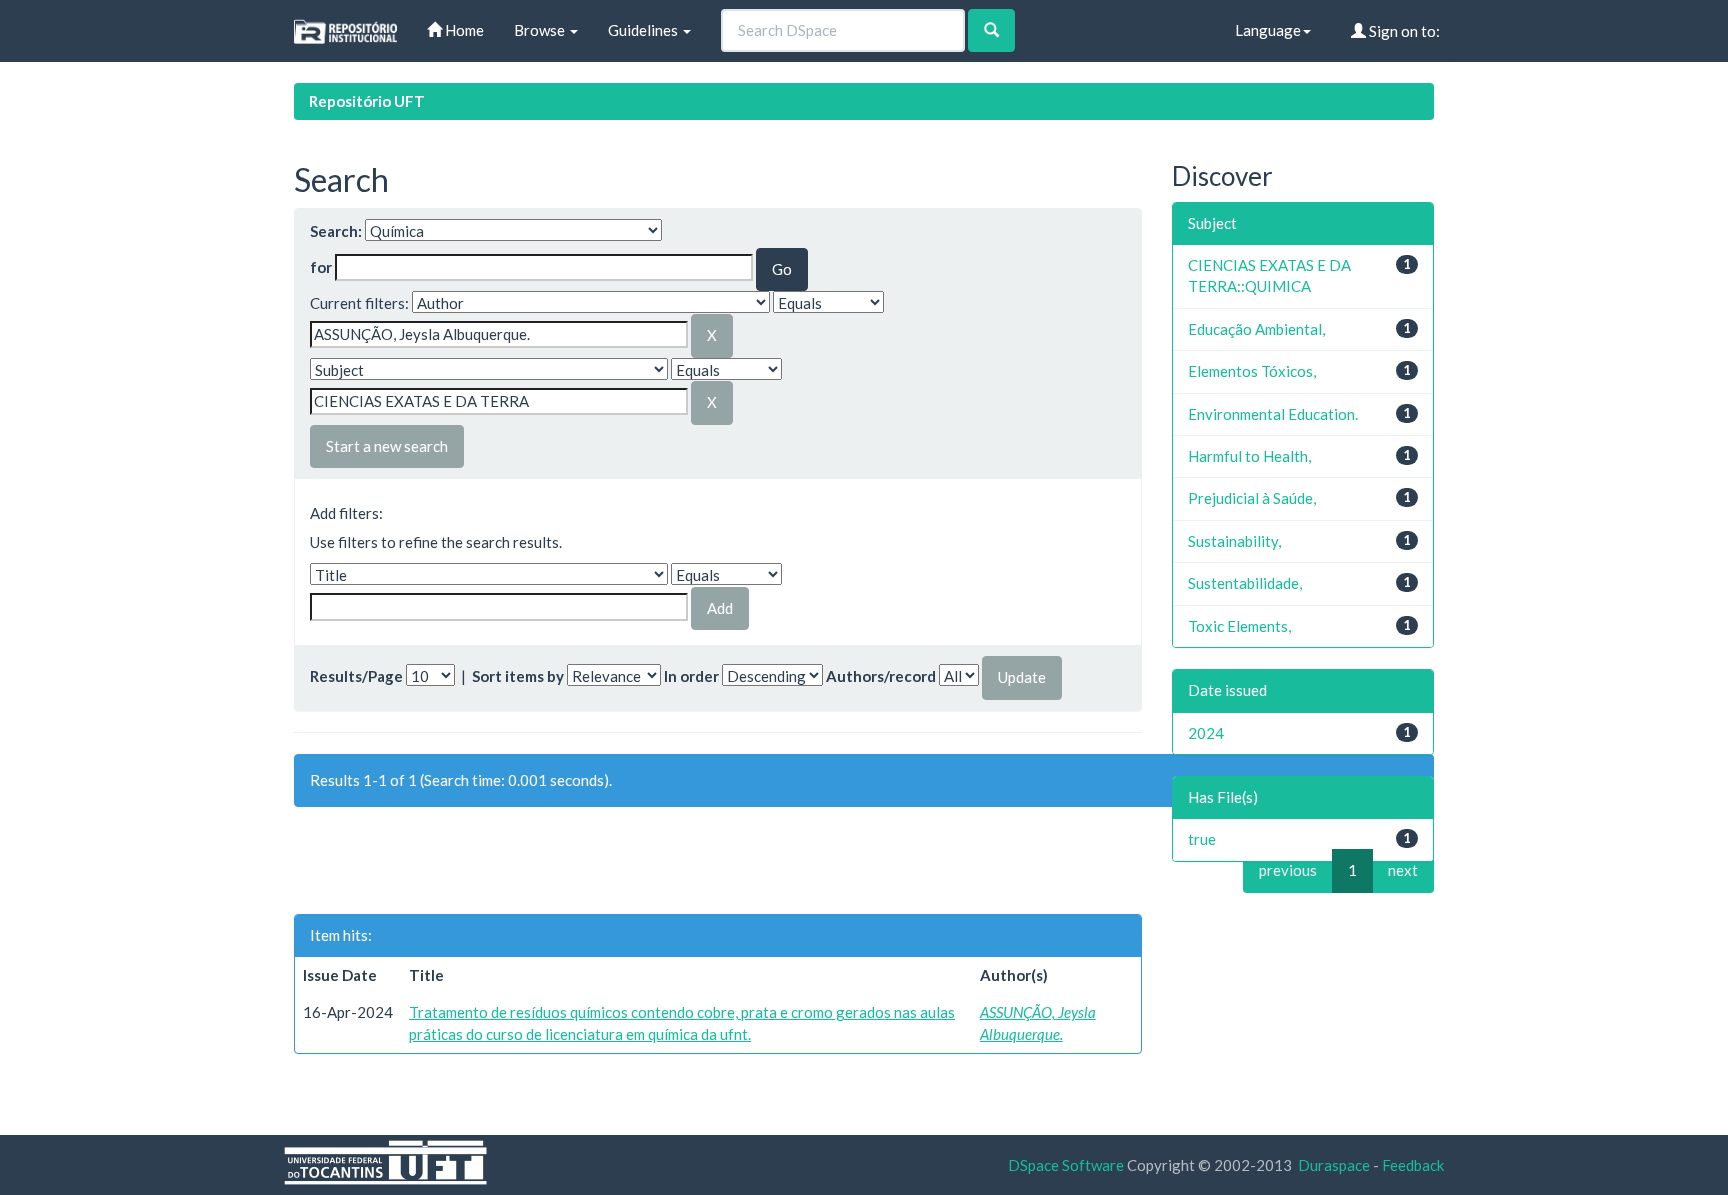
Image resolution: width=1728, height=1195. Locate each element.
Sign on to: (1403, 31)
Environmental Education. (1273, 414)
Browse (541, 30)
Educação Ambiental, (1256, 329)
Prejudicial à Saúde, (1252, 498)
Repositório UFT (367, 101)
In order (691, 676)
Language (1268, 30)
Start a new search (387, 446)
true (1202, 839)
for (321, 267)
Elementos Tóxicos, (1252, 371)
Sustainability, (1234, 541)
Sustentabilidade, (1245, 583)
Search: (336, 231)
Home (463, 30)
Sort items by (518, 676)
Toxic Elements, (1239, 626)
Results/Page (356, 676)
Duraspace (1334, 1165)
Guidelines (644, 30)
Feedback (1413, 1165)
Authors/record (881, 676)
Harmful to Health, (1249, 456)
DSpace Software (1066, 1165)
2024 (1206, 733)
